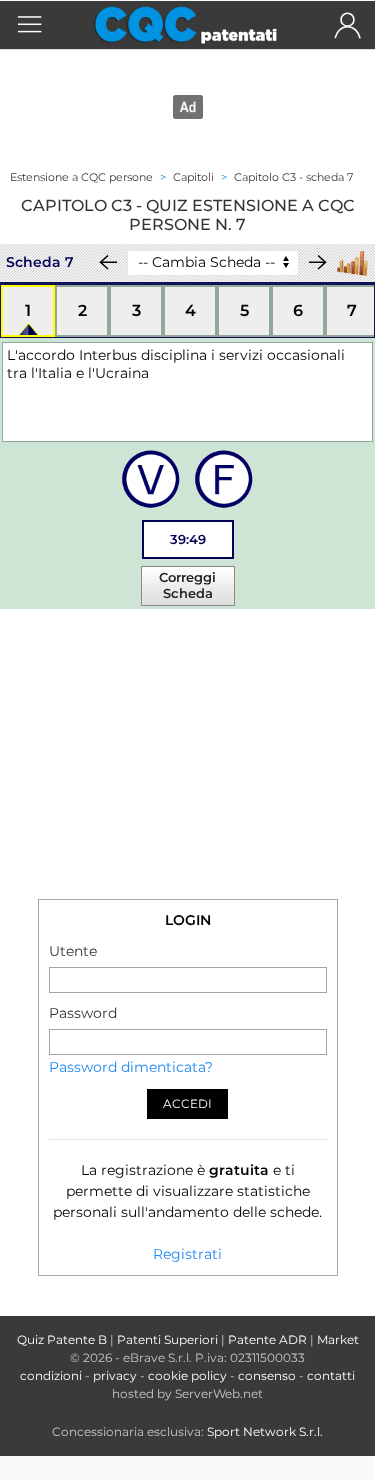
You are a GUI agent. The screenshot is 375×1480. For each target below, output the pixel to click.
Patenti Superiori (167, 1339)
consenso (267, 1375)
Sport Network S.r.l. (265, 1431)
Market (338, 1339)
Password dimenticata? (131, 1067)
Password (83, 1013)
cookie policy (187, 1375)
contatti (331, 1375)
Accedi (187, 1103)
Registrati (187, 1254)
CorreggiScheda (187, 585)
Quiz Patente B (62, 1339)
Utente (73, 951)
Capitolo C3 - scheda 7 (293, 177)
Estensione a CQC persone (81, 177)
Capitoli (193, 177)
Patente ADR (267, 1339)
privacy (115, 1375)
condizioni (51, 1375)
